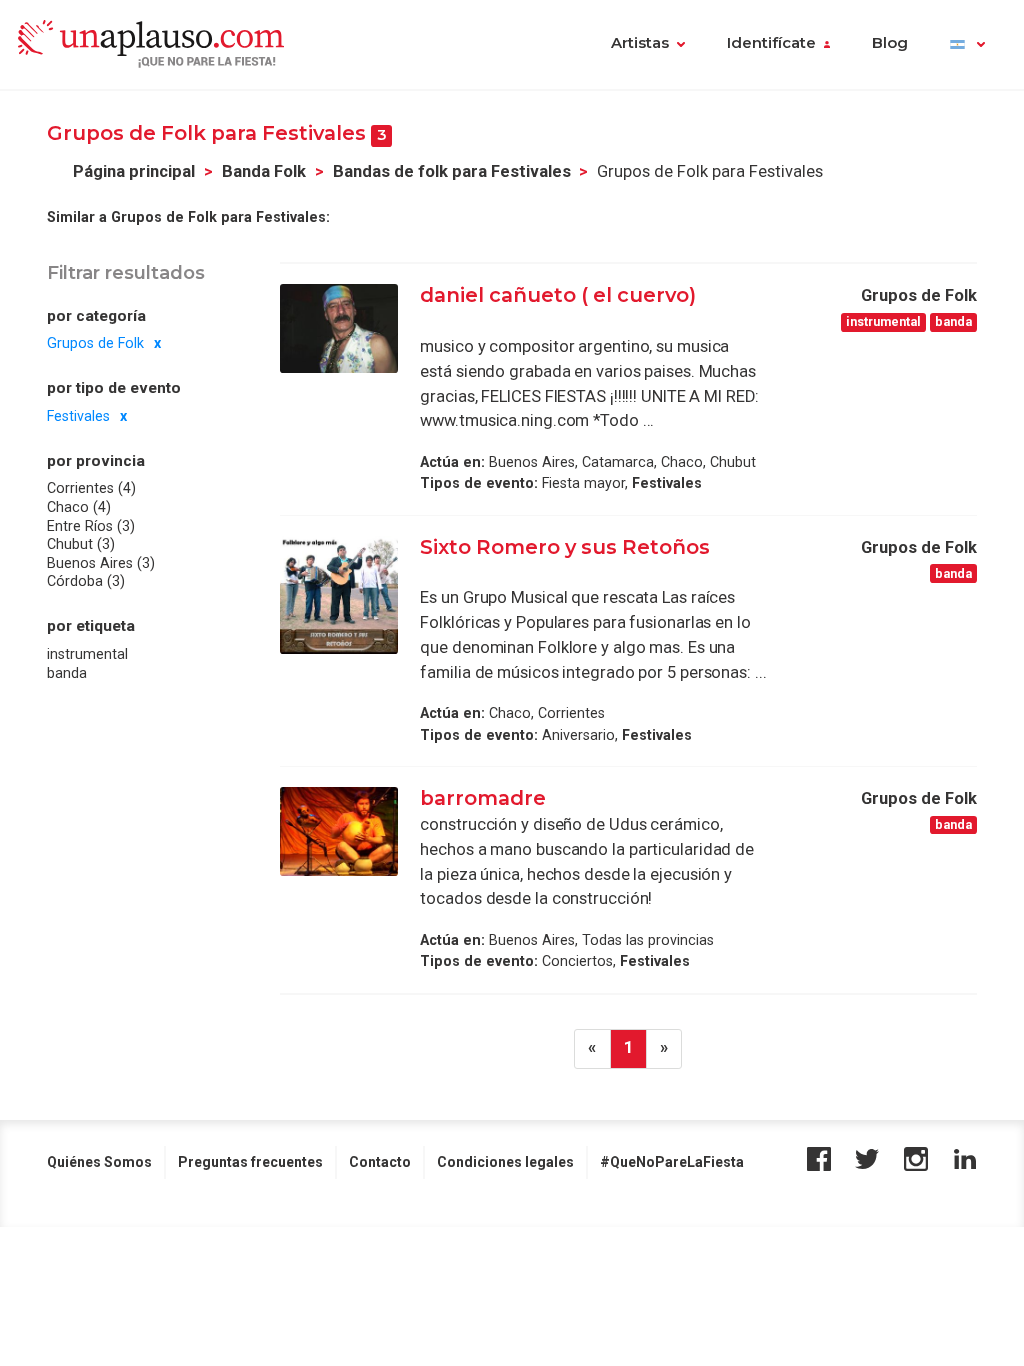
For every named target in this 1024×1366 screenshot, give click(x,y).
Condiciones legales (505, 1162)
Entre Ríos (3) (91, 526)
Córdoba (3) (86, 581)
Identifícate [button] (771, 43)
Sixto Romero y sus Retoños (565, 547)
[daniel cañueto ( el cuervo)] (339, 328)
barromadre (483, 798)
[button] (967, 45)
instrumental (87, 654)
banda (67, 673)
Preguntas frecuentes (250, 1162)
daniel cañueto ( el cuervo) (558, 295)
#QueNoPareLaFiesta (672, 1162)
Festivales (78, 416)
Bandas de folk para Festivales (452, 171)
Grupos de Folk (95, 343)
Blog (890, 43)
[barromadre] (339, 831)
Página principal (134, 171)
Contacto (380, 1162)
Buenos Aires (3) (101, 563)
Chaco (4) (79, 507)
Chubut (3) (81, 544)
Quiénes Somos (99, 1162)
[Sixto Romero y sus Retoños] (339, 595)
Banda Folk (264, 171)
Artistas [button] (640, 43)
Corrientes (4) (91, 488)
